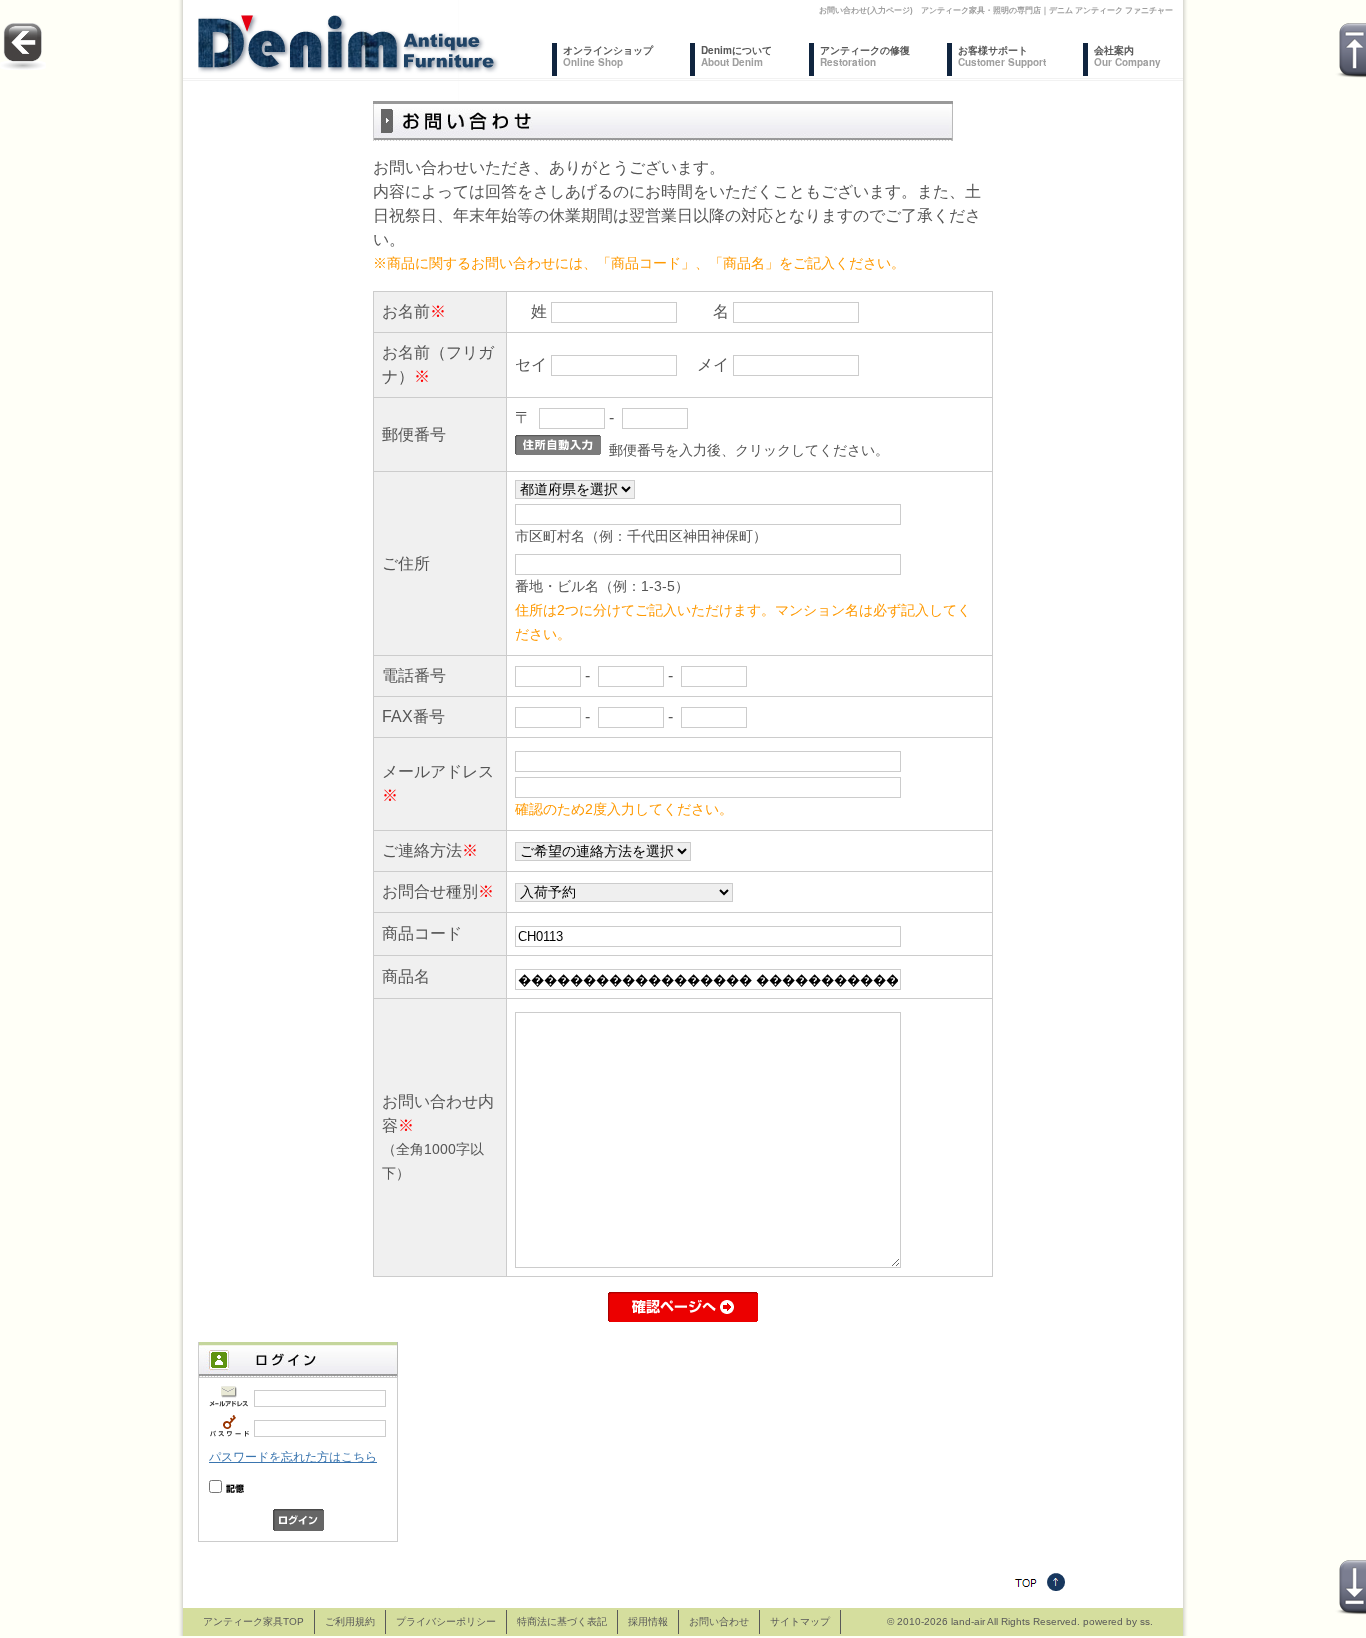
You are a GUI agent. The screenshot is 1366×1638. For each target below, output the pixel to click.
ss (1145, 1621)
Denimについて (736, 56)
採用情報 (648, 1621)
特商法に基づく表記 (562, 1621)
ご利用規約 (350, 1621)
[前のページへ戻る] (23, 64)
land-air (968, 1621)
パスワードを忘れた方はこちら (293, 1457)
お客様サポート (1002, 56)
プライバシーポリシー (446, 1621)
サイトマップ (800, 1621)
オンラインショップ (608, 56)
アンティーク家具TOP (253, 1621)
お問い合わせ (719, 1621)
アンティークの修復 (865, 56)
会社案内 (1127, 56)
